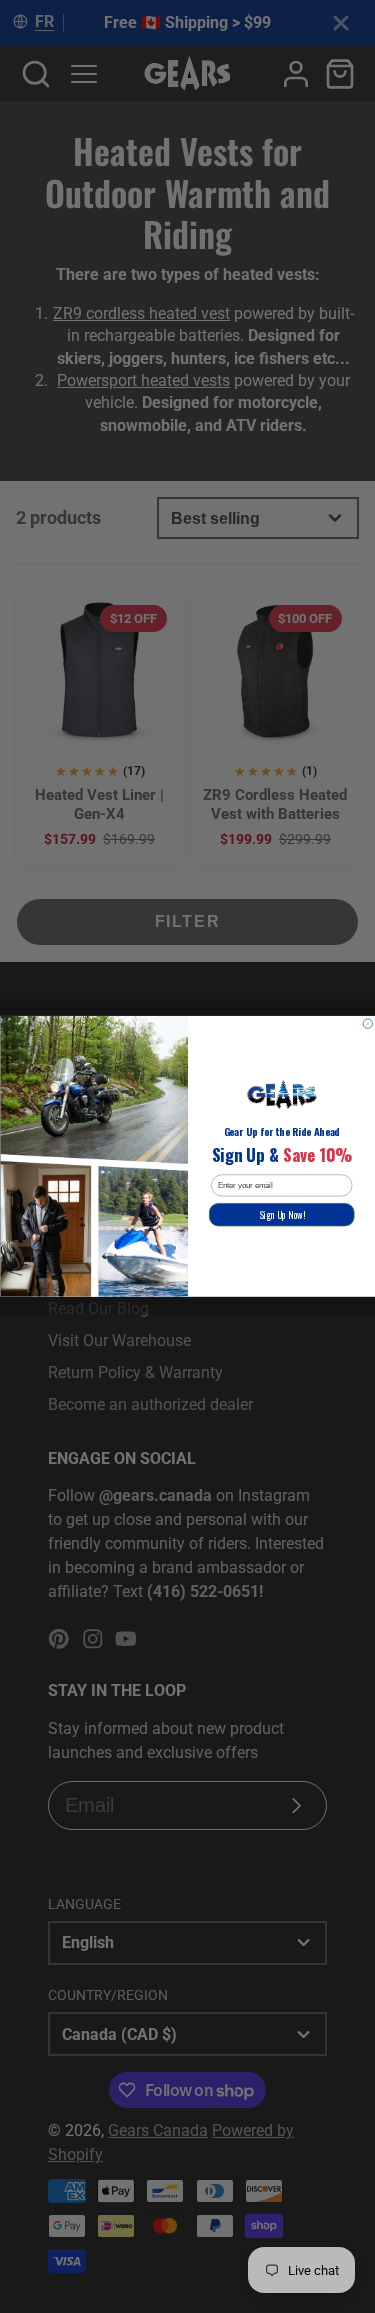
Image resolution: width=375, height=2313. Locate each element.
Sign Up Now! (281, 1215)
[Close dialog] (367, 1023)
